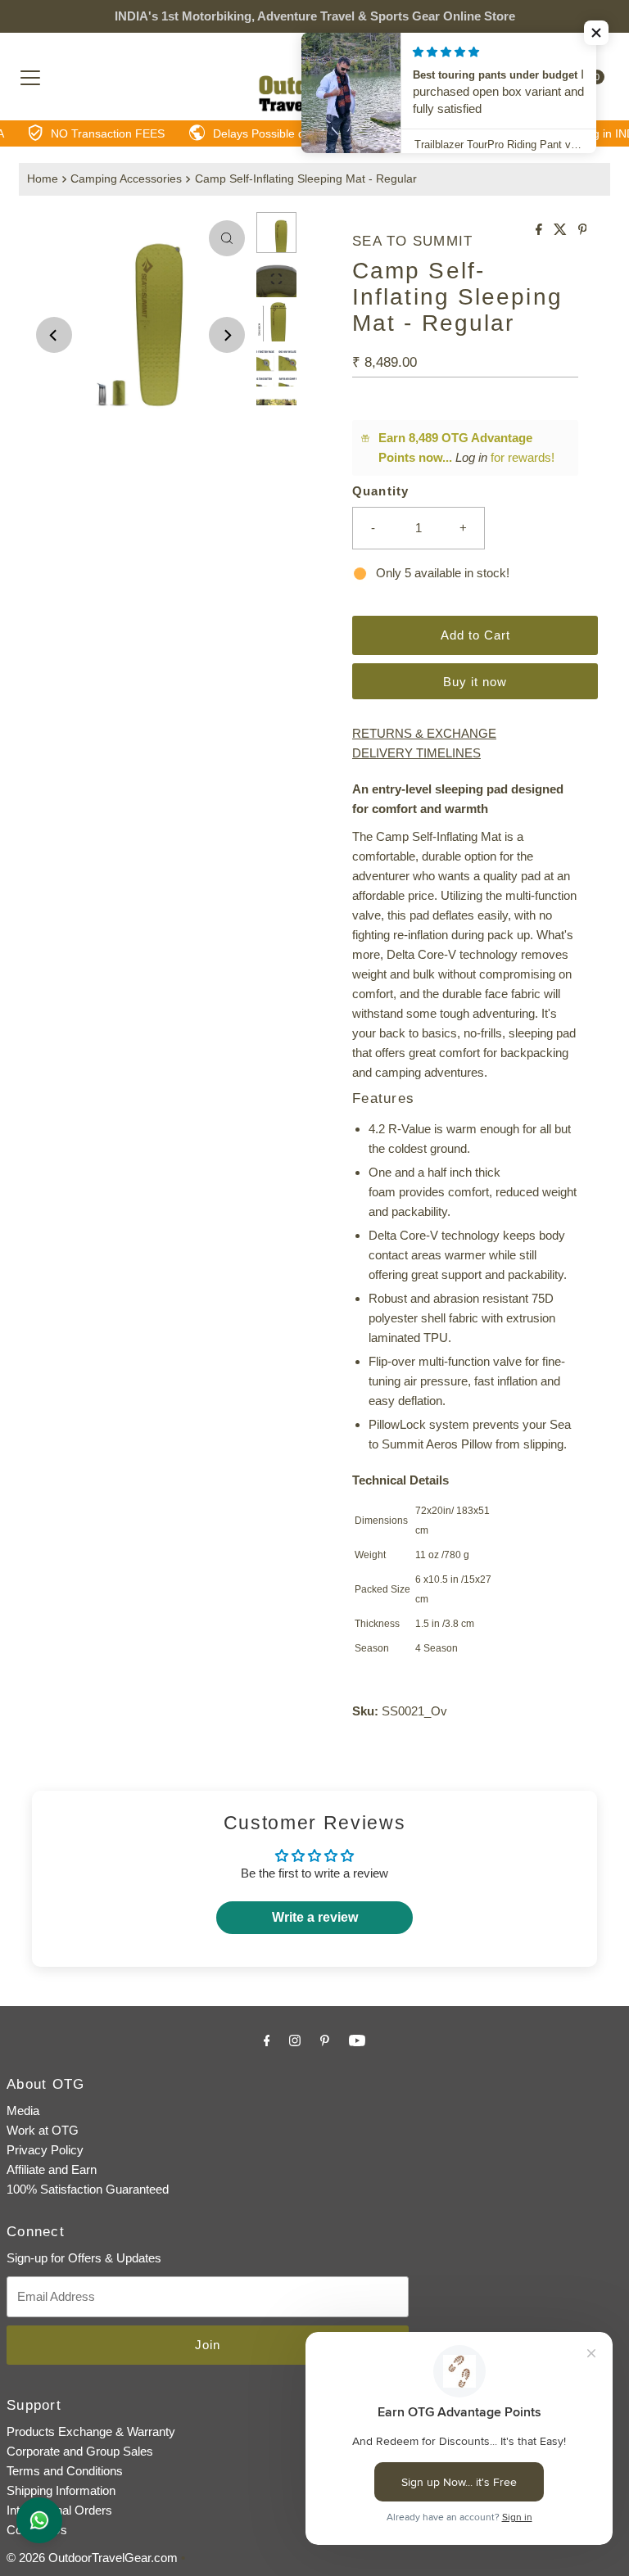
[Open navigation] (30, 77)
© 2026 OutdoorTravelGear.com (92, 2558)
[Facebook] (267, 2040)
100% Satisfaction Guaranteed (88, 2189)
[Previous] (54, 335)
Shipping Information (61, 2490)
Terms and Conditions (65, 2471)
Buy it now (475, 682)
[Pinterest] (325, 2040)
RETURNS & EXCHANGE (424, 733)
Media (23, 2111)
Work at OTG (43, 2130)
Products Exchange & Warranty (91, 2431)
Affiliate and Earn (52, 2169)
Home (43, 179)
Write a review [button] (315, 1917)
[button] (596, 33)
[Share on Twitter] (562, 230)
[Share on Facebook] (541, 230)
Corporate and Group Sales (80, 2451)
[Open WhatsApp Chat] (39, 2520)
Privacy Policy (45, 2150)
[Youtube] (357, 2040)
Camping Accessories (126, 179)
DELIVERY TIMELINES (416, 753)
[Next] (227, 335)
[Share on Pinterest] (583, 230)
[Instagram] (295, 2040)
